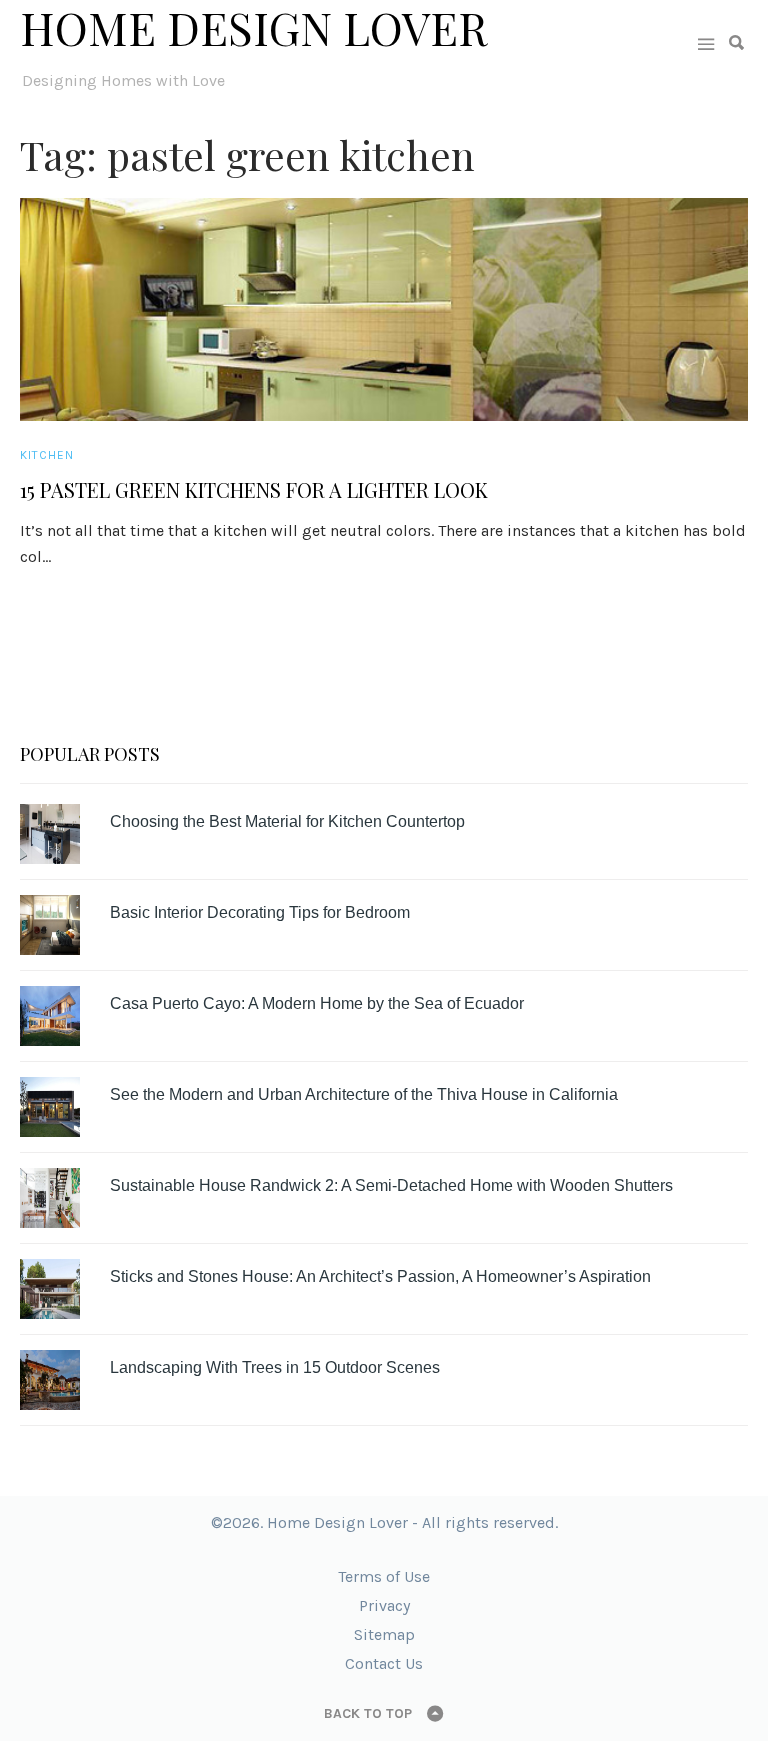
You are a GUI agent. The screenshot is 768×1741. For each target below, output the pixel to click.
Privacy (384, 1605)
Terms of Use (384, 1576)
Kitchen (47, 455)
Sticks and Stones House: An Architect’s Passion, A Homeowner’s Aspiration (380, 1276)
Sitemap (384, 1634)
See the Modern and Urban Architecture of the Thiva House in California (364, 1094)
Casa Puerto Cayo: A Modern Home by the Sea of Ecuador (317, 1003)
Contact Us (384, 1663)
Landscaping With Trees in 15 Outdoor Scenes (275, 1367)
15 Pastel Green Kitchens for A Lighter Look (254, 490)
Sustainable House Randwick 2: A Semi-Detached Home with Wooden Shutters (391, 1185)
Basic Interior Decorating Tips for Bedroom (260, 912)
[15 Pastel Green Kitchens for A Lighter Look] (384, 309)
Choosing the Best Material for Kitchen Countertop (287, 821)
